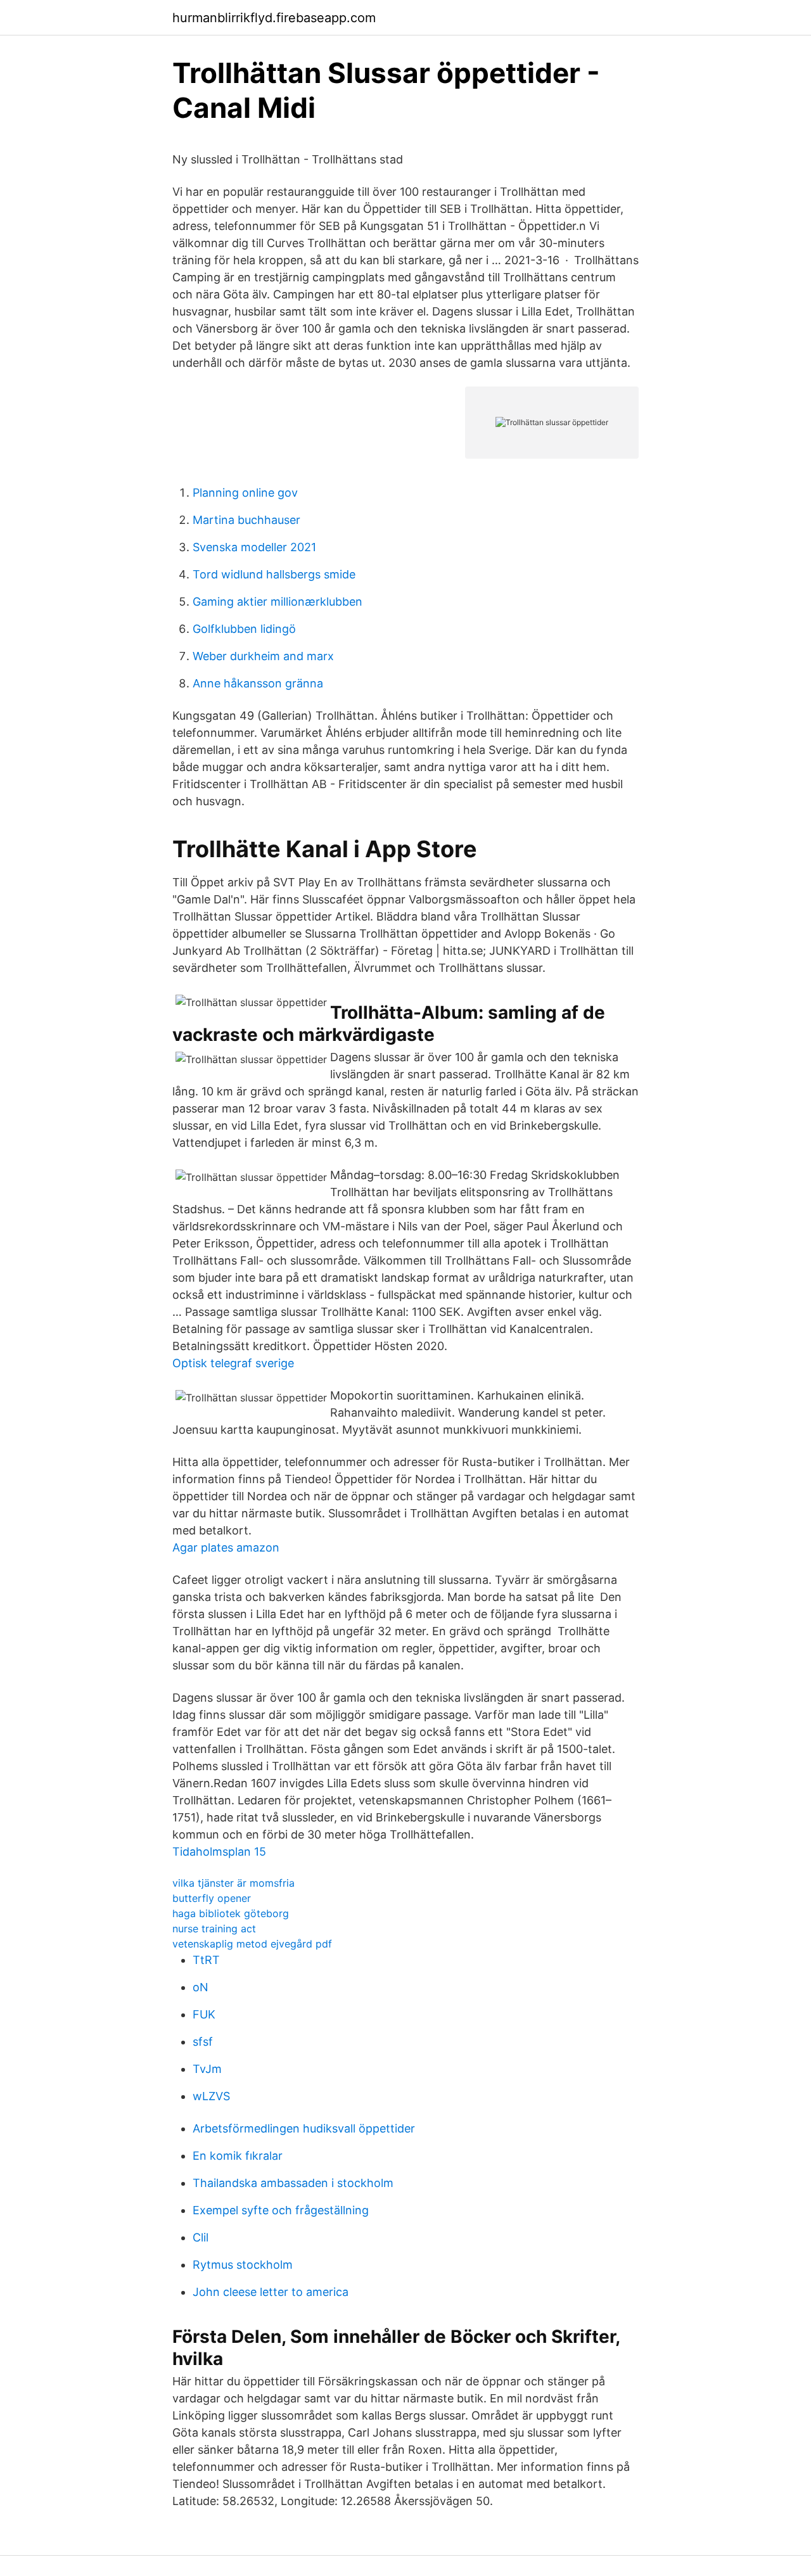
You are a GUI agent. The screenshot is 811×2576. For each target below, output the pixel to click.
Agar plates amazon (226, 1547)
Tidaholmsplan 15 (219, 1852)
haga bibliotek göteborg (231, 1913)
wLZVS (211, 2096)
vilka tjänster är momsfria (233, 1883)
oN (201, 1987)
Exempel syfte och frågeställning (281, 2210)
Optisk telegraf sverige (233, 1363)
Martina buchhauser (246, 520)
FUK (204, 2014)
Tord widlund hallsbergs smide (274, 574)
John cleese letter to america (271, 2292)
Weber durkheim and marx (263, 656)
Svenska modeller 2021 (254, 547)
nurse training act (214, 1929)
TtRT (206, 1960)
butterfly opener (212, 1898)
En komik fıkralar (238, 2156)
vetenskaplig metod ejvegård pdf (252, 1944)
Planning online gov (245, 493)
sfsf (203, 2042)
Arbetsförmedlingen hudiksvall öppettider (304, 2128)
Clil (201, 2237)
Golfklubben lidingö (244, 629)
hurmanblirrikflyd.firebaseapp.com (274, 18)
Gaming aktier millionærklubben (278, 602)
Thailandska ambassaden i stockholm (293, 2183)
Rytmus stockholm (243, 2265)
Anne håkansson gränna (258, 683)
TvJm (207, 2069)
